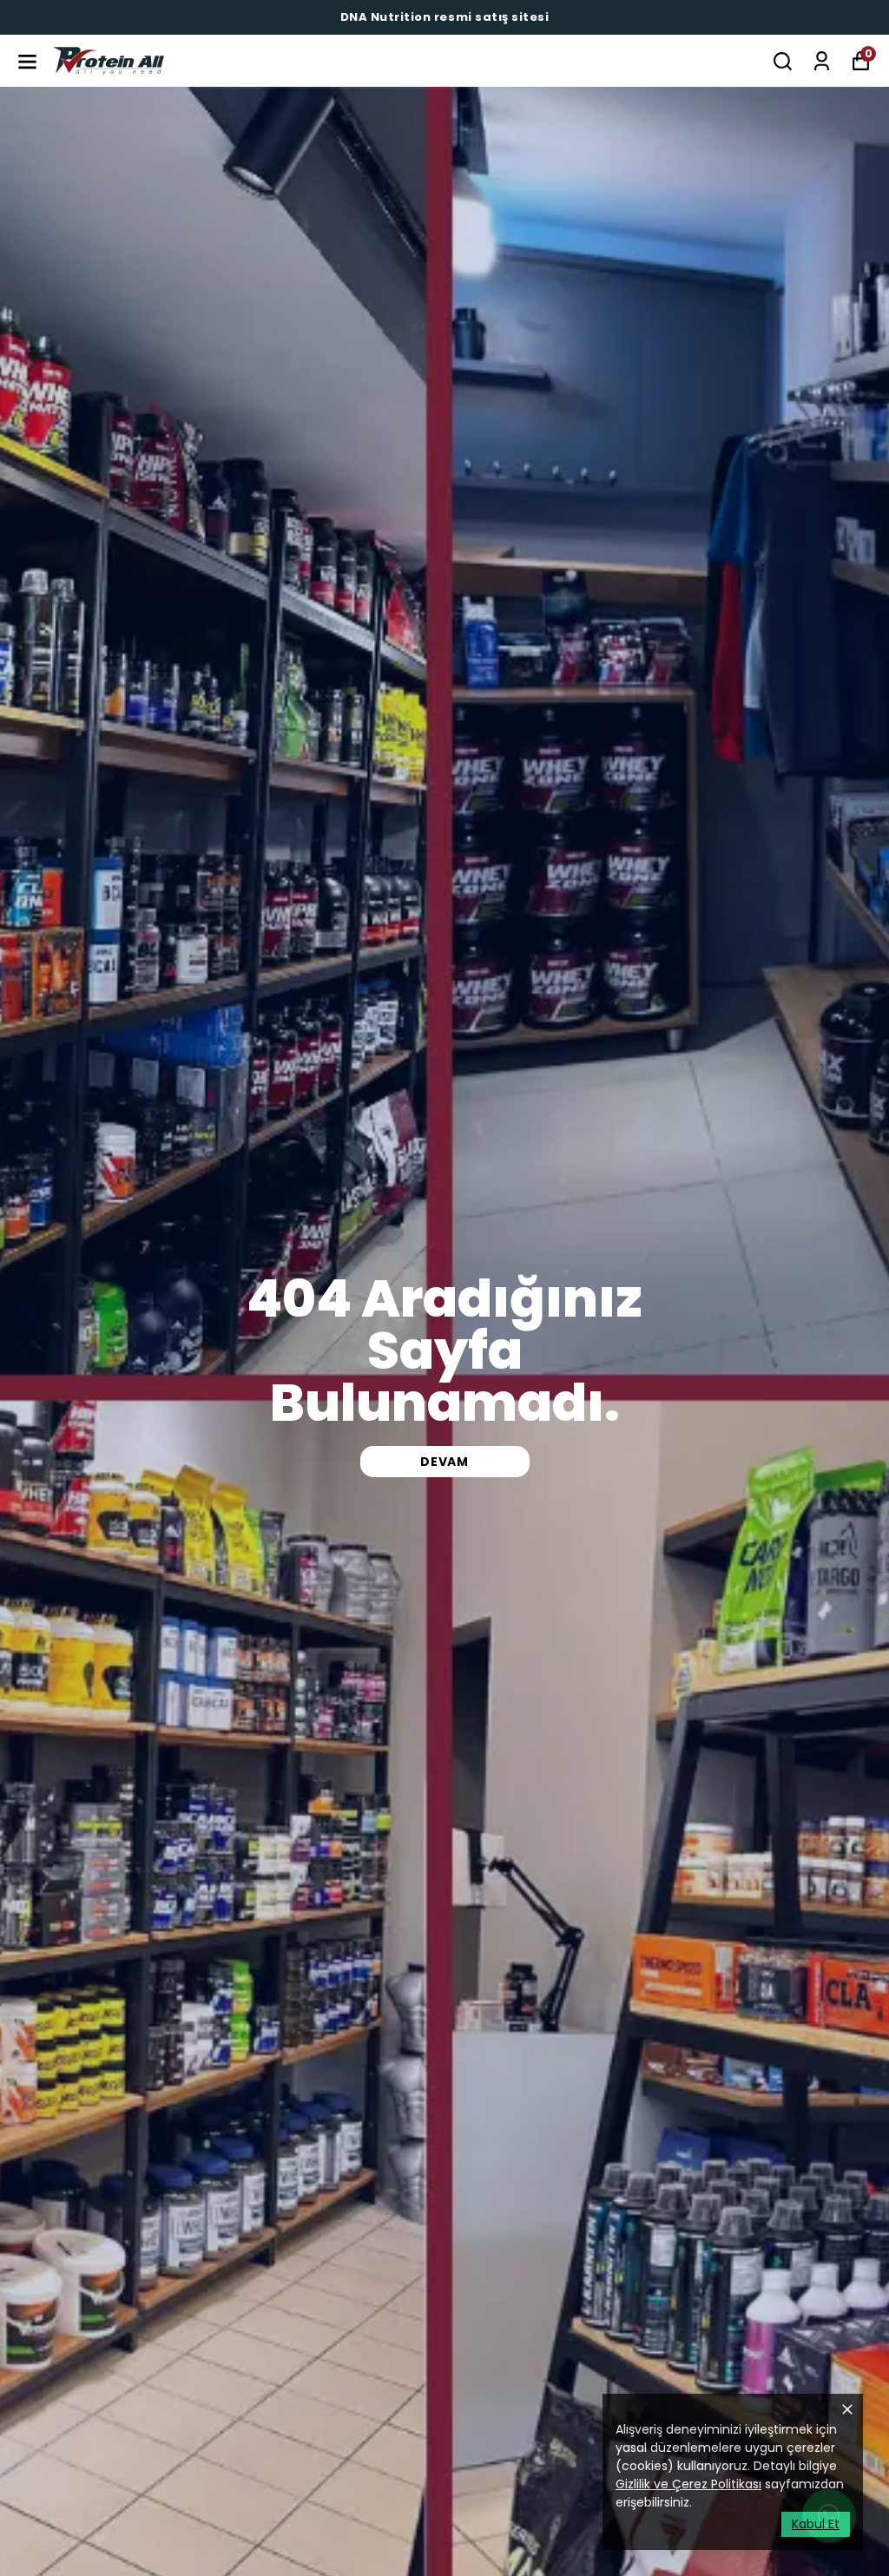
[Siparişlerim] (822, 61)
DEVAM (444, 1462)
